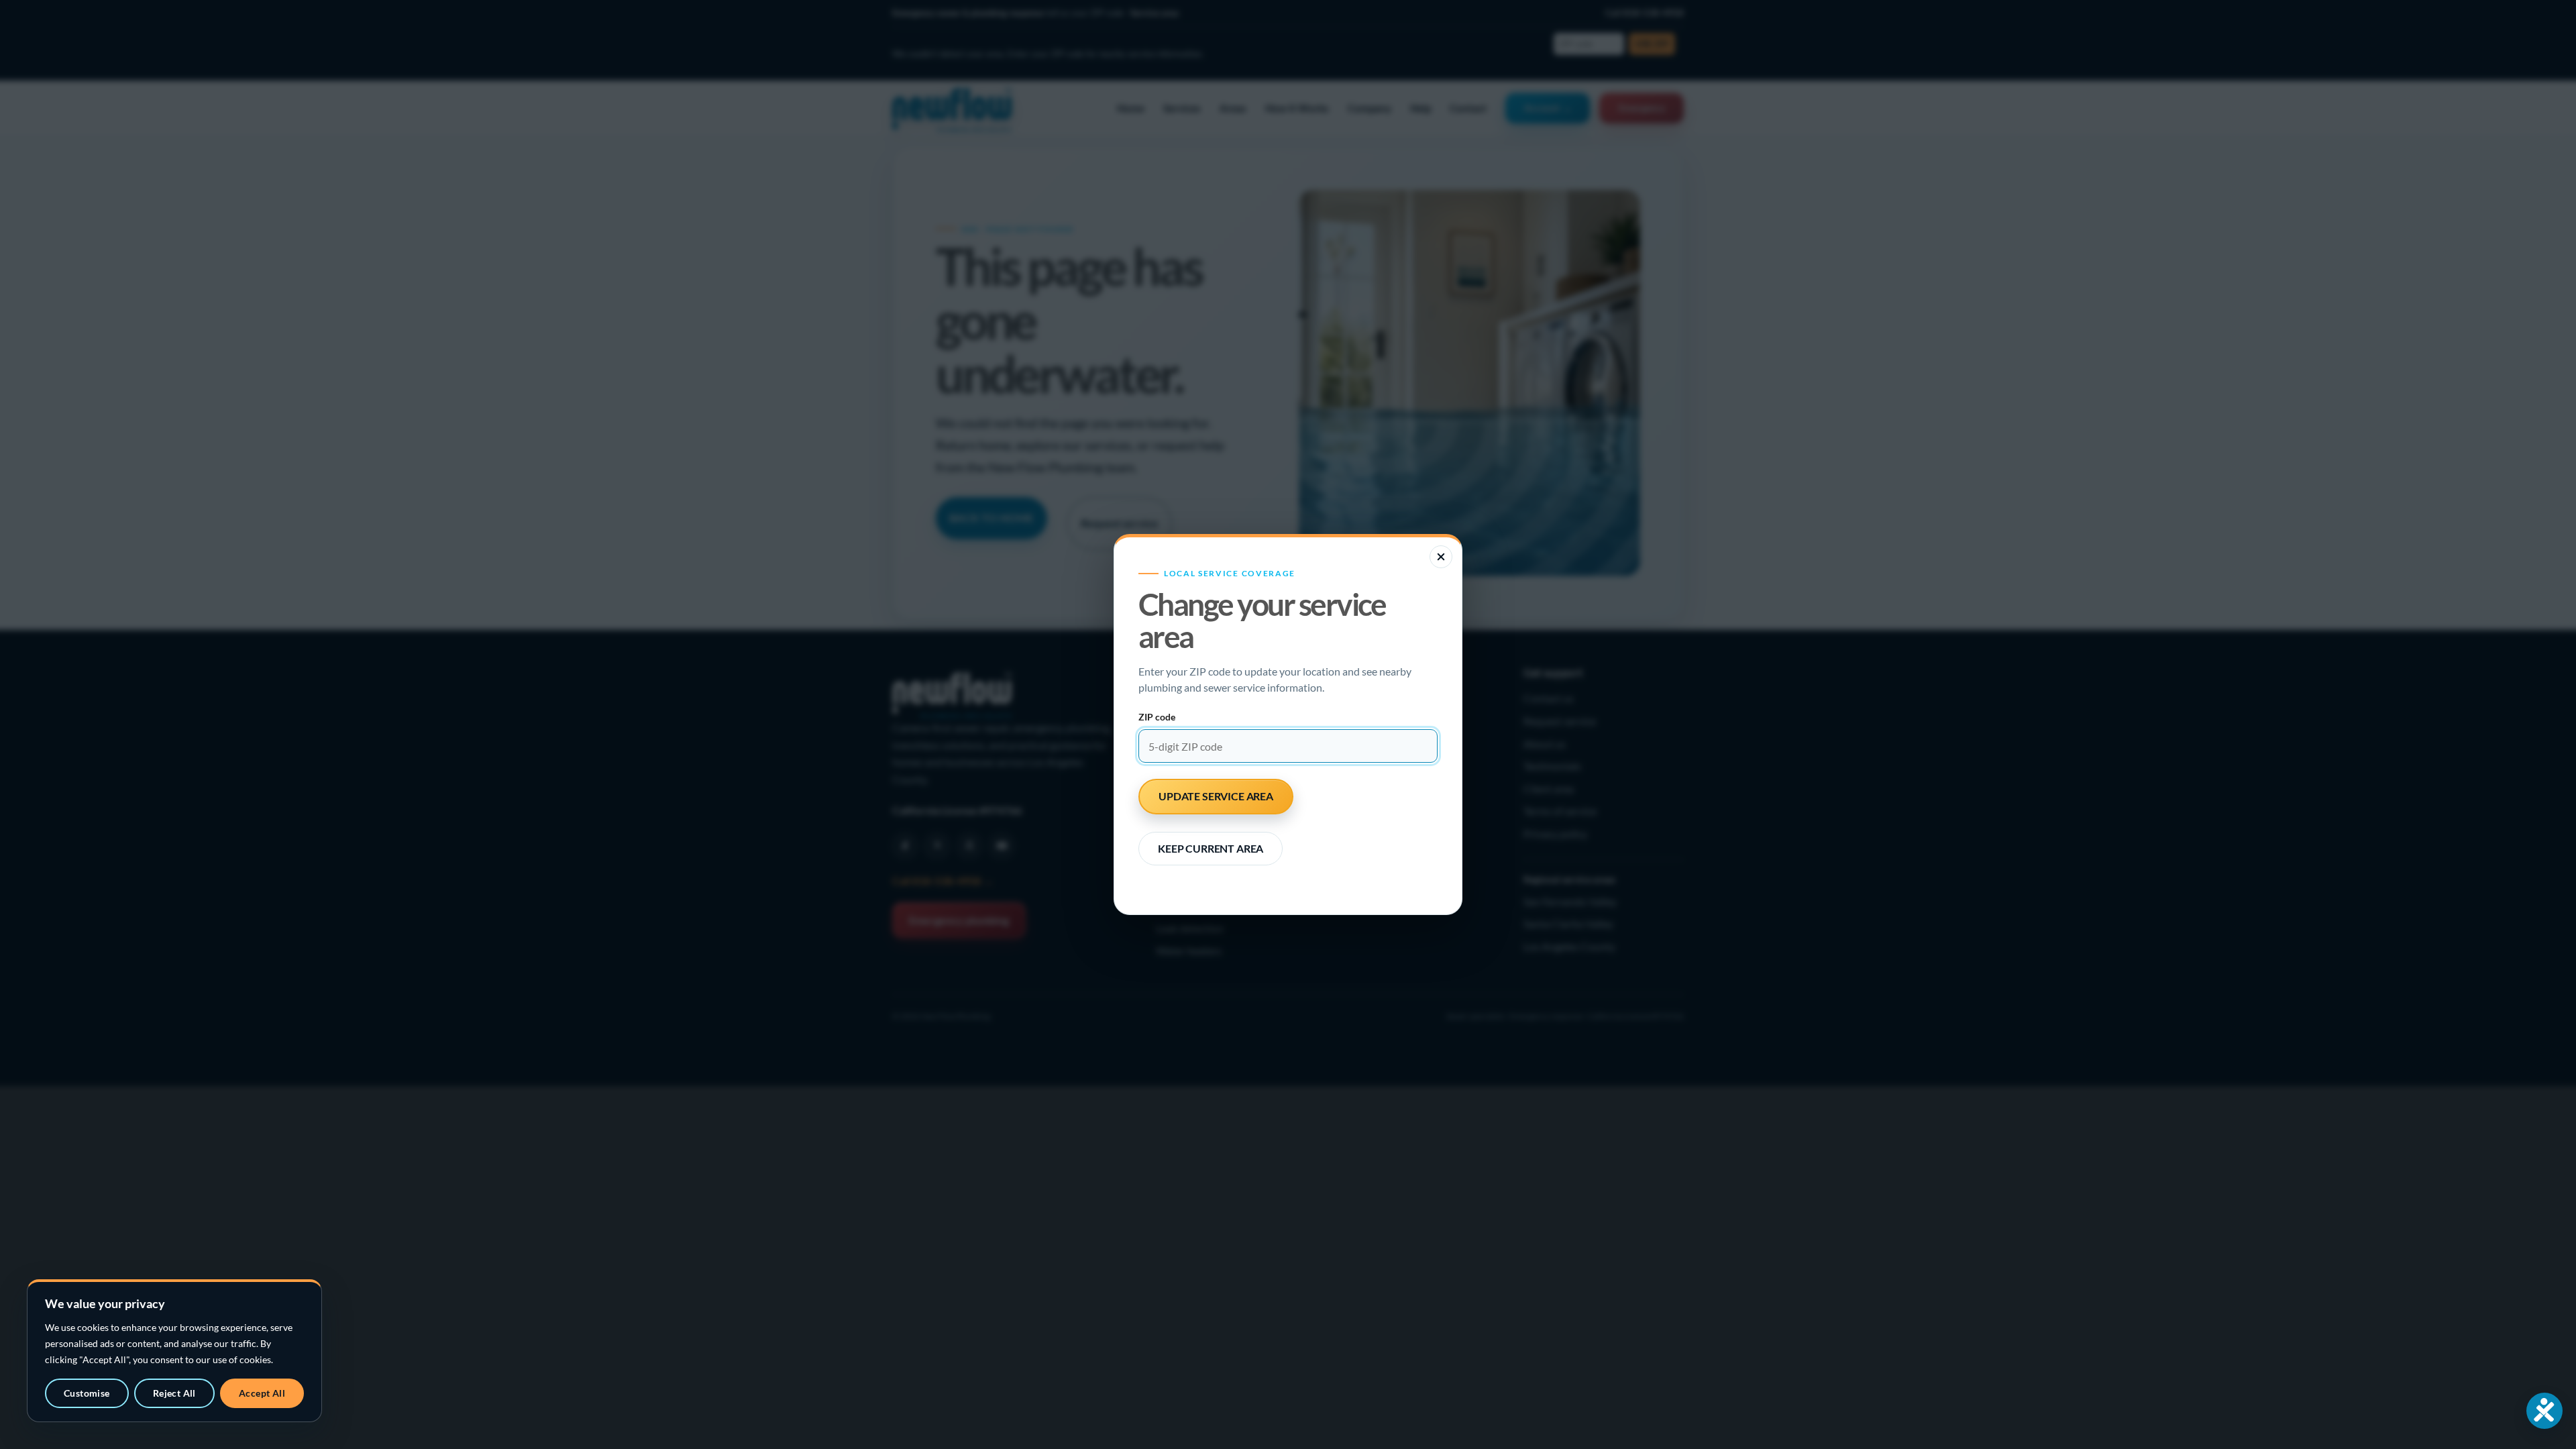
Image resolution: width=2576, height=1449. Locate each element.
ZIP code (1157, 717)
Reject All (174, 1393)
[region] (174, 1351)
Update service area (1216, 796)
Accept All (262, 1393)
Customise (87, 1393)
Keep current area (1211, 848)
